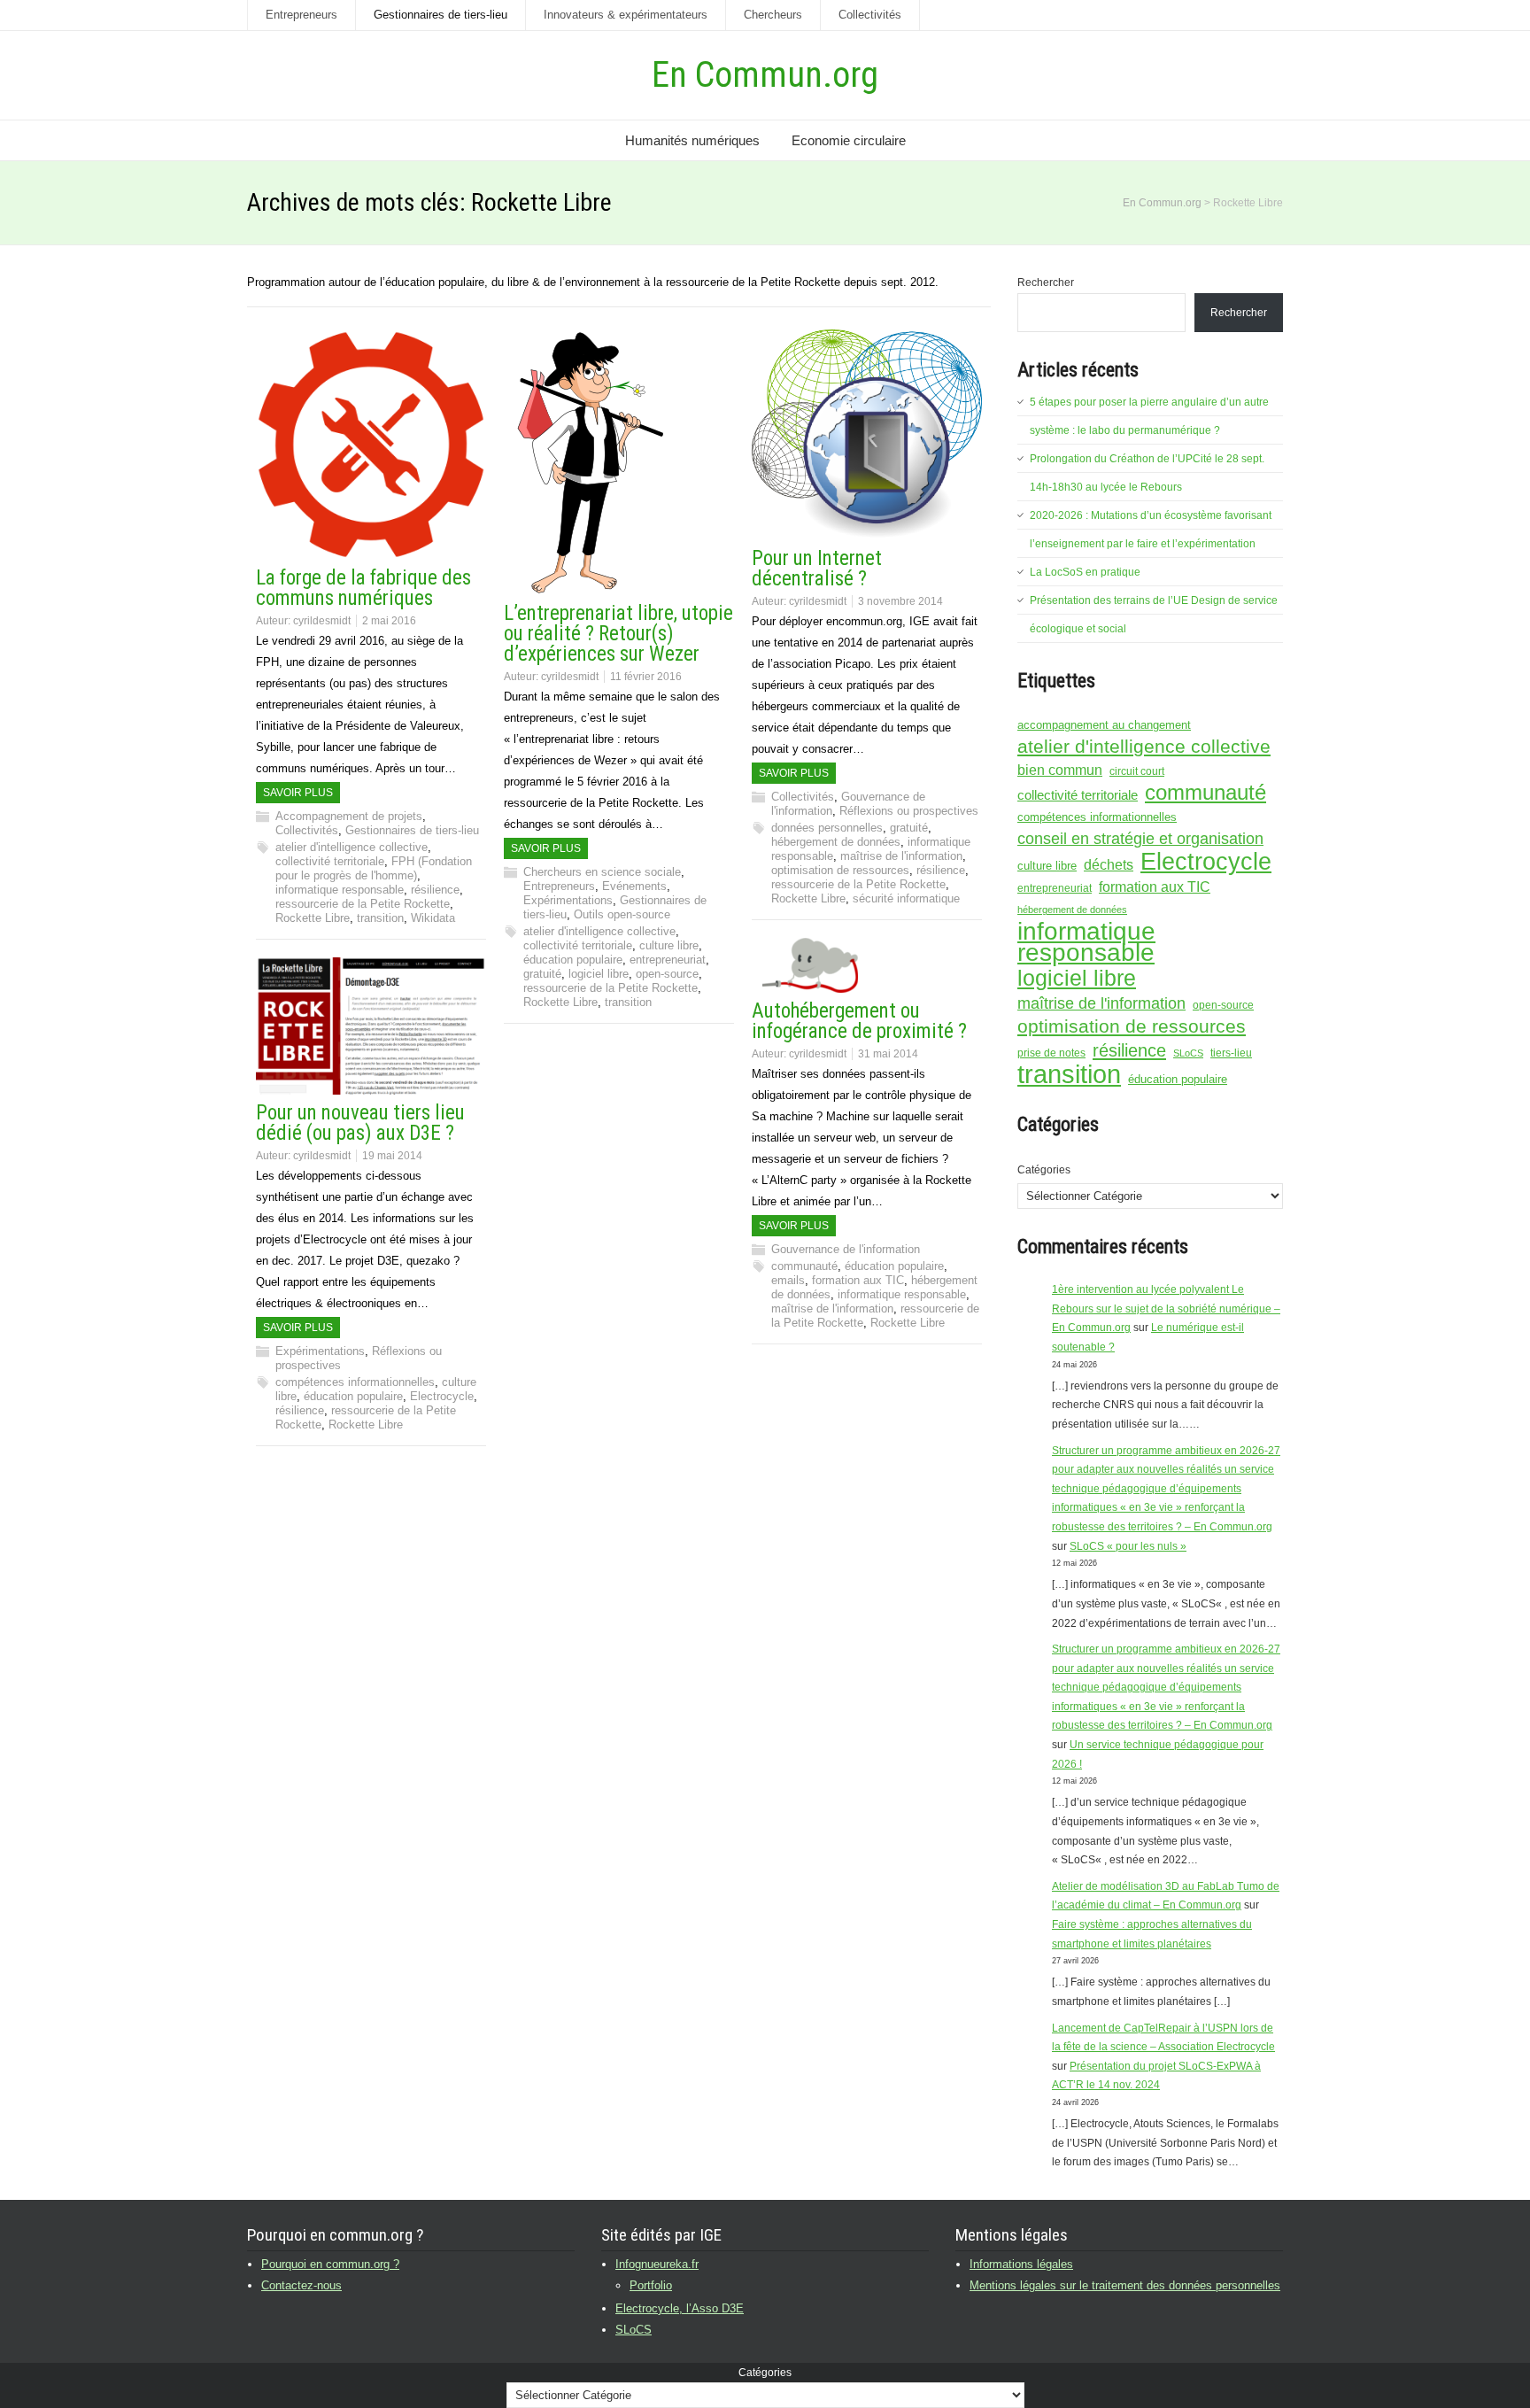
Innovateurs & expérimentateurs (626, 15)
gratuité (542, 974)
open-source (667, 974)
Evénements (634, 886)
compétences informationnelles (355, 1382)
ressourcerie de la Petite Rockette (363, 904)
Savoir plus (298, 793)
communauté (804, 1266)
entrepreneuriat (668, 960)
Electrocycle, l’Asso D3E (680, 2308)
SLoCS (1188, 1053)
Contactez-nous (301, 2285)
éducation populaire (573, 960)
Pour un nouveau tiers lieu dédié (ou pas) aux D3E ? (360, 1123)
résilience (435, 890)
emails (788, 1280)
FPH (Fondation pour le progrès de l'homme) (374, 868)
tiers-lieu (1231, 1053)
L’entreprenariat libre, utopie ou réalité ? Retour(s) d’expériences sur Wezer (618, 634)
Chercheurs (773, 15)
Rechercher (1046, 283)
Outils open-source (622, 914)
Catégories (1044, 1170)
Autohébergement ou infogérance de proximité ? (859, 1021)
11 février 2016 (646, 677)
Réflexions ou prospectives (909, 811)
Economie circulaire (849, 140)
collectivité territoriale (330, 861)
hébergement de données (836, 842)
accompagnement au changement (1104, 725)
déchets (1109, 864)
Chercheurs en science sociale (602, 872)
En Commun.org (765, 75)
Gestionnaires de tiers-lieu (440, 15)
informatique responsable (340, 890)
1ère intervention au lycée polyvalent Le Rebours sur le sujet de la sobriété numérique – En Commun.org (1166, 1309)
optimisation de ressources (840, 870)
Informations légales (1021, 2264)
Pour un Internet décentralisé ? (817, 569)
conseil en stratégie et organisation (1140, 839)
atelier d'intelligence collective (352, 847)
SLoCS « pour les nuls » (1128, 1546)
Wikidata (433, 918)
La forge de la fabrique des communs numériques (363, 588)
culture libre (669, 945)
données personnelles (827, 828)
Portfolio (651, 2285)
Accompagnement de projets (349, 816)
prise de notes (1051, 1053)
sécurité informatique (906, 898)
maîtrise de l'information (901, 856)
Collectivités (870, 15)
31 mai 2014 (888, 1054)
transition (380, 918)
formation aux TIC (858, 1280)
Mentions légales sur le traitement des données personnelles (1125, 2285)
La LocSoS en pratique (1085, 572)
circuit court (1137, 771)
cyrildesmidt (322, 621)
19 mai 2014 (392, 1156)
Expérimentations (568, 900)
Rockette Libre (313, 918)
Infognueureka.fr (657, 2264)
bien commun (1060, 770)
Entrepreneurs (301, 15)
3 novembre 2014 (900, 601)
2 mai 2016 (389, 621)
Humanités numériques (692, 140)
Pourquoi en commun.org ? (330, 2264)
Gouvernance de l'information (846, 1249)
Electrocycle (442, 1396)
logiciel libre (599, 974)
